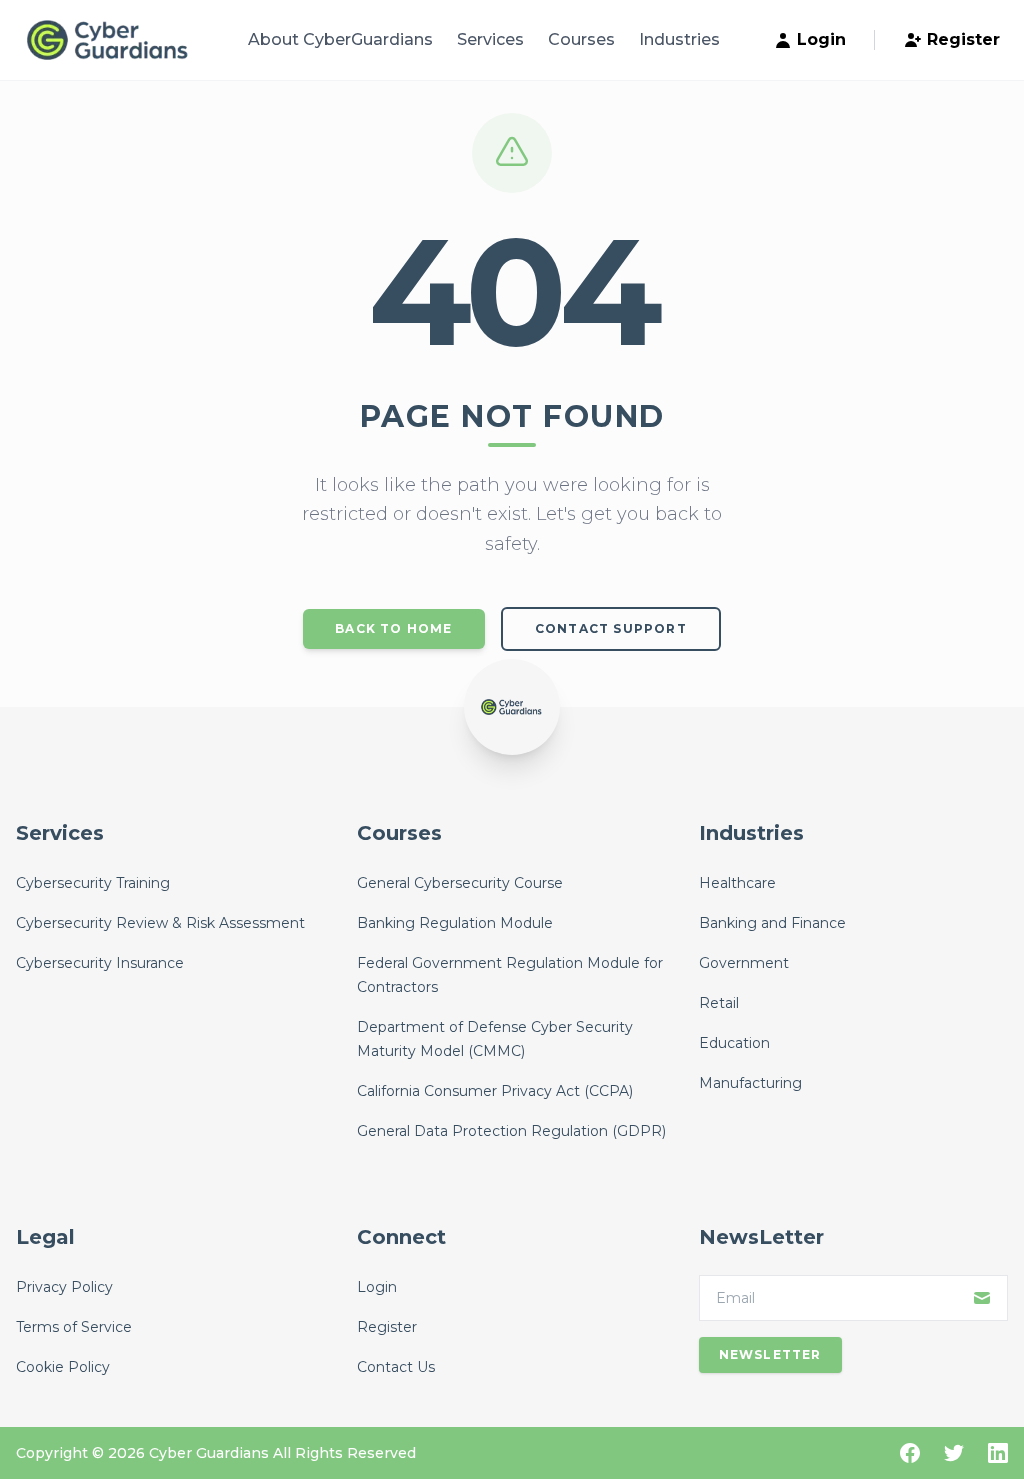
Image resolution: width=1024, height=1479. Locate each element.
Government (744, 963)
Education (734, 1043)
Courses (581, 39)
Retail (719, 1003)
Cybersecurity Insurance (100, 963)
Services (490, 39)
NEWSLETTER (770, 1354)
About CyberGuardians (340, 39)
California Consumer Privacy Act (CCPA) (495, 1091)
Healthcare (737, 883)
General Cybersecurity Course (460, 883)
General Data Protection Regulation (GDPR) (511, 1131)
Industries (679, 39)
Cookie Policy (63, 1367)
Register (963, 39)
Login (821, 39)
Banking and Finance (772, 923)
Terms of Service (74, 1327)
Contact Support (611, 628)
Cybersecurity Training (93, 883)
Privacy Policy (64, 1287)
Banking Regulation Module (455, 923)
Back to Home (393, 628)
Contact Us (396, 1367)
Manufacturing (750, 1083)
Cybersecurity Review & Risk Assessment (160, 923)
